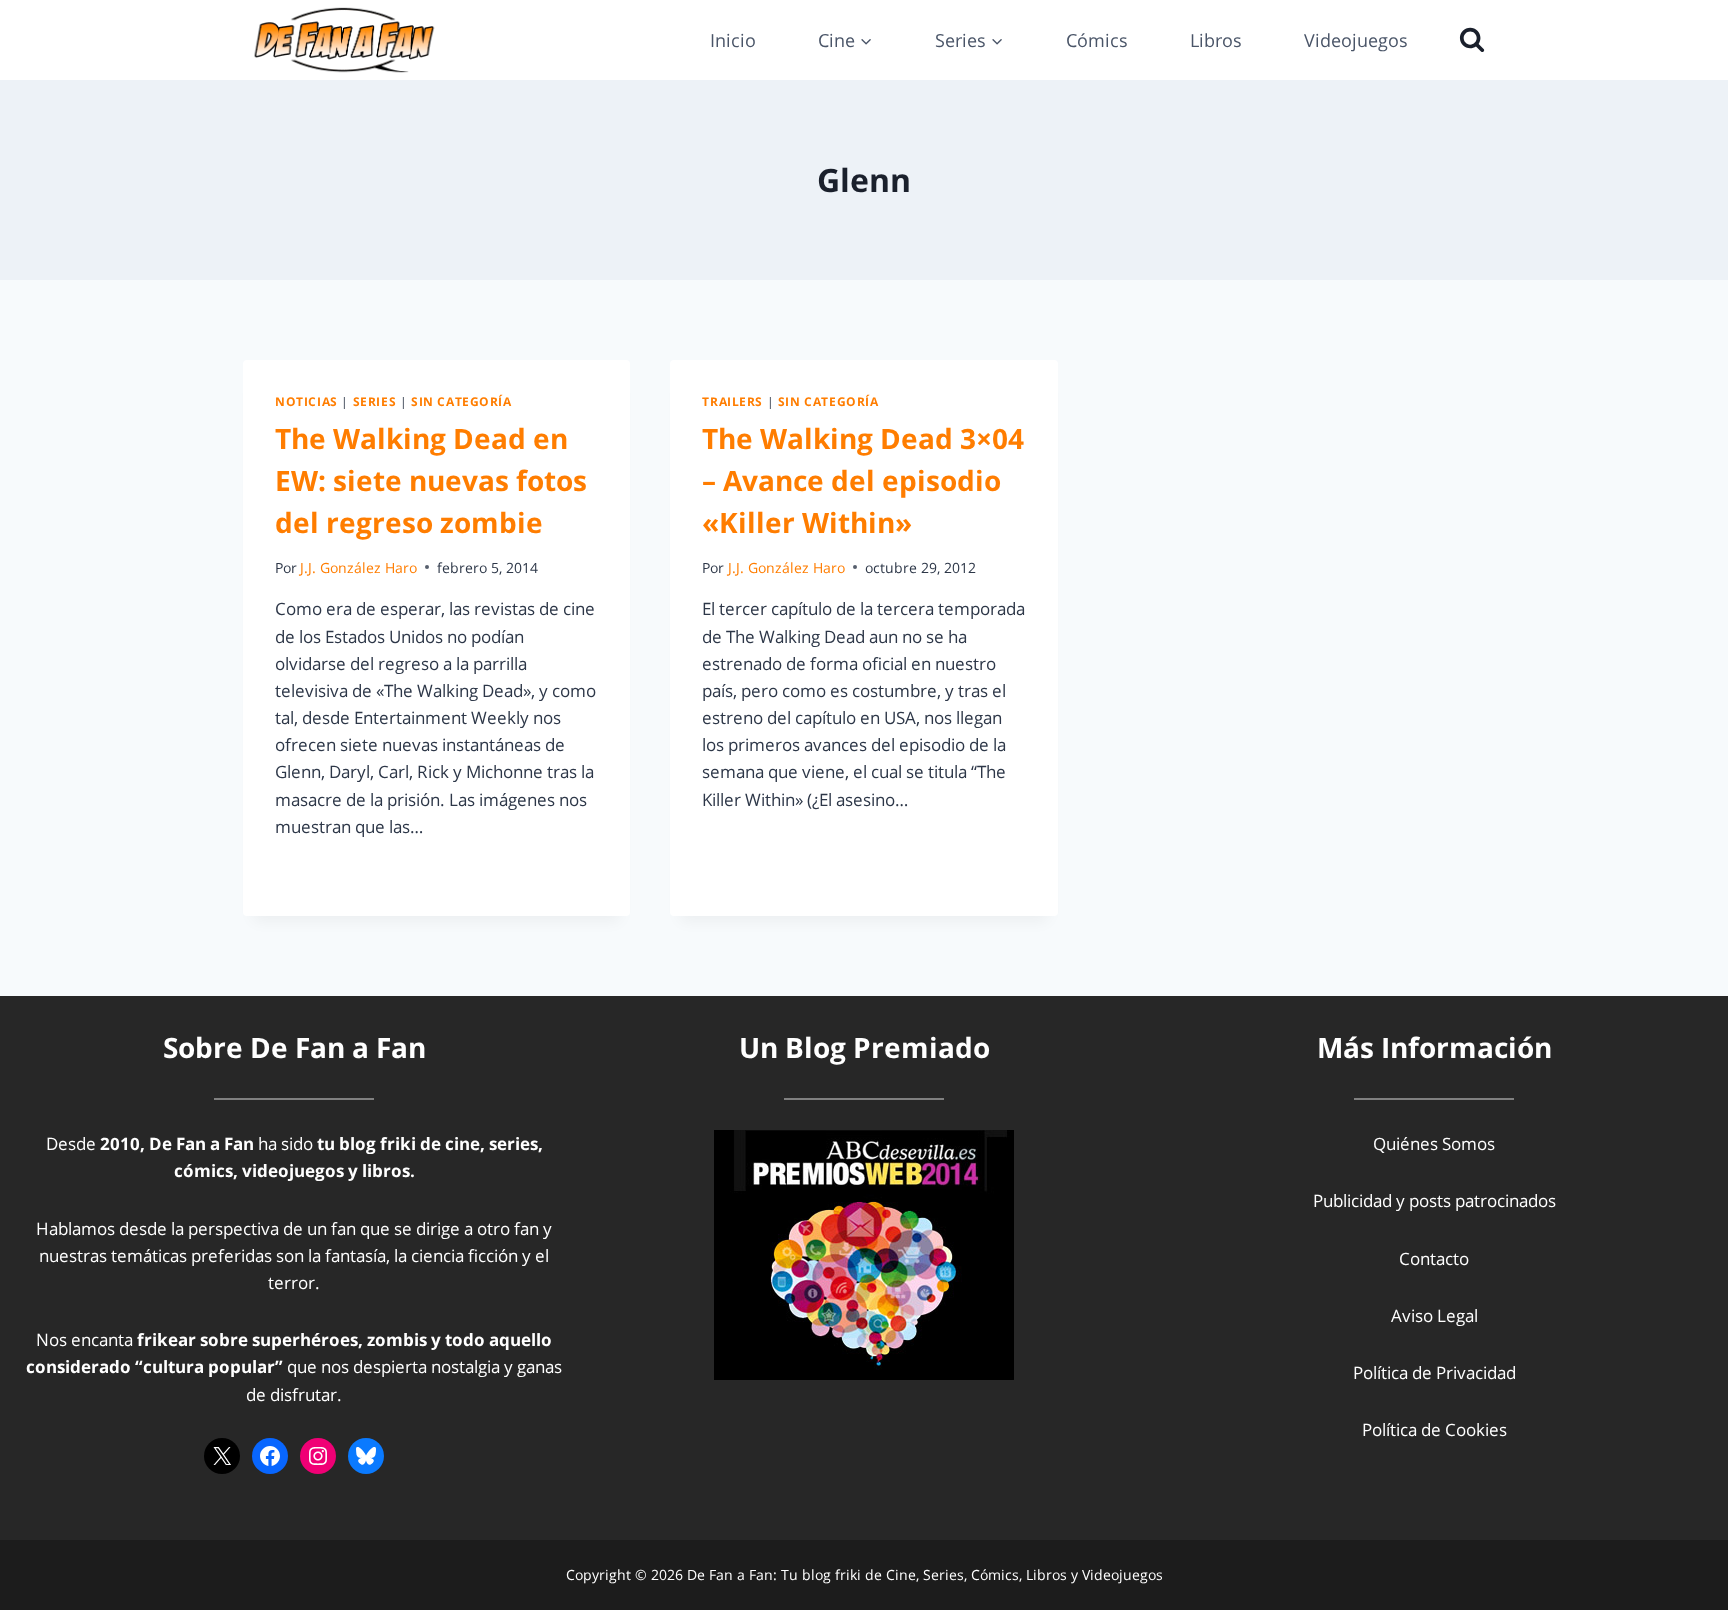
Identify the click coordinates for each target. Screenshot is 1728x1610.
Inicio (733, 40)
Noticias (306, 401)
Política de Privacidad (1434, 1372)
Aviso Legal (1434, 1315)
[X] (222, 1456)
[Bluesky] (366, 1456)
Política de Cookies (1434, 1429)
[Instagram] (318, 1456)
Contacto (1434, 1258)
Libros (1216, 40)
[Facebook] (270, 1456)
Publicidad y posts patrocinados (1434, 1200)
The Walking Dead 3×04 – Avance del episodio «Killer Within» (863, 480)
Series (375, 401)
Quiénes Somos (1434, 1143)
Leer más (322, 871)
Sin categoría (461, 401)
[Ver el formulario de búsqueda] (1467, 40)
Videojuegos (1356, 40)
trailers (732, 401)
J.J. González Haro (358, 567)
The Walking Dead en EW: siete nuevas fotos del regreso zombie (431, 480)
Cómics (1097, 40)
